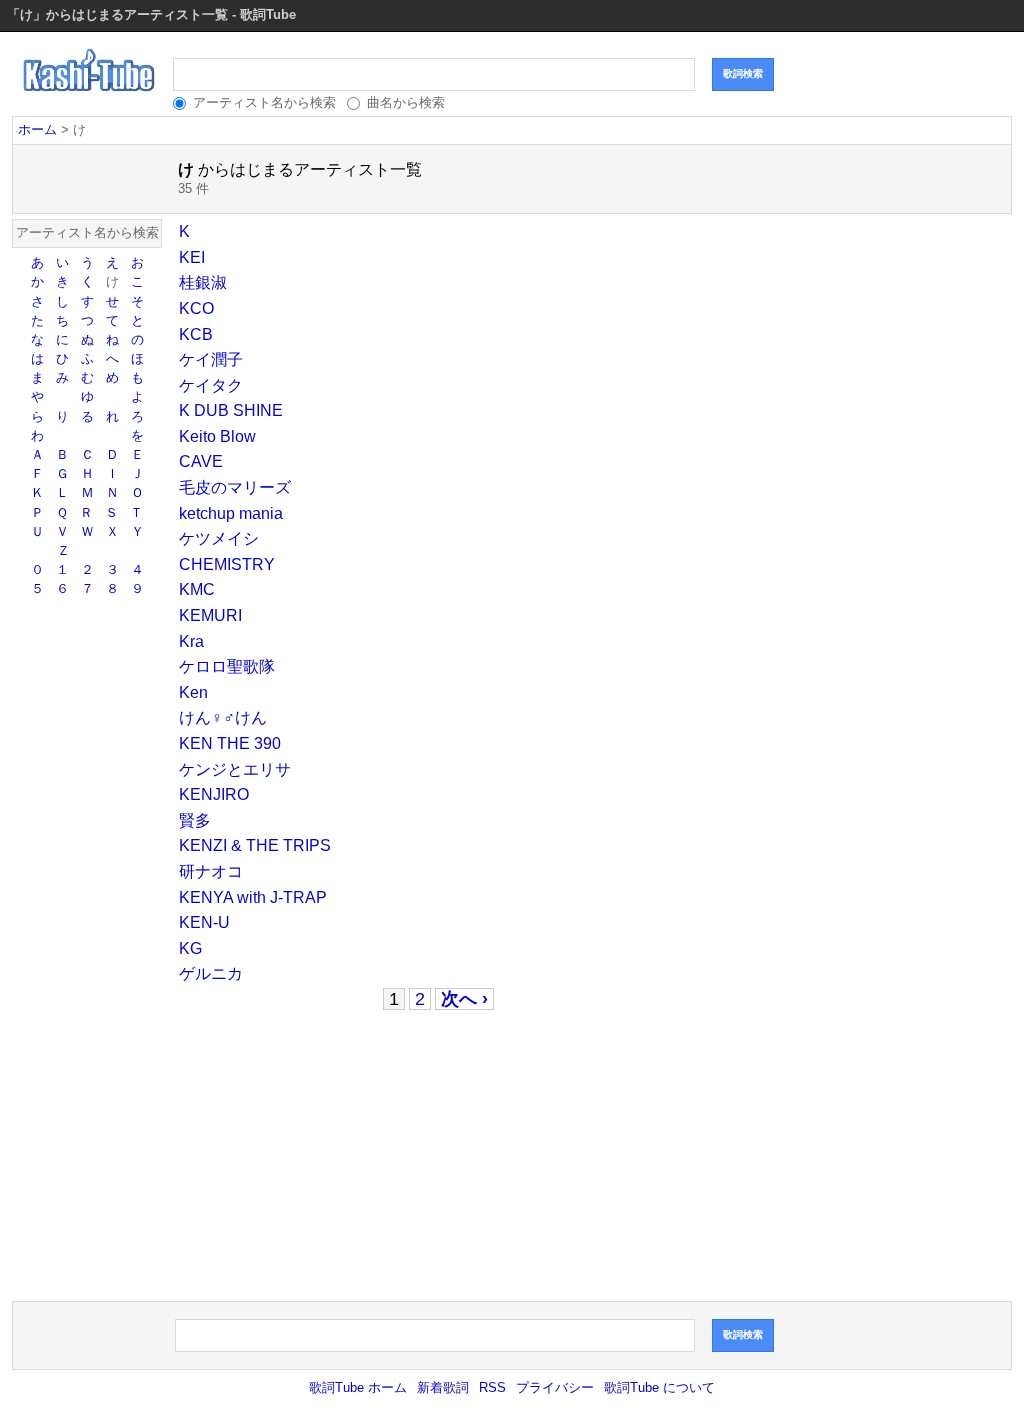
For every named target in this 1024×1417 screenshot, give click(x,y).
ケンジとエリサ (235, 769)
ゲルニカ (211, 973)
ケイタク (211, 385)
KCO (196, 308)
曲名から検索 (406, 102)
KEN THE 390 (230, 743)
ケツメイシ (219, 538)
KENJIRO (214, 794)
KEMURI (210, 615)
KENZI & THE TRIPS (255, 845)
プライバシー (555, 1387)
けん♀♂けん (223, 717)
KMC (197, 589)
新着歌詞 (443, 1387)
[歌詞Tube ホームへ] (90, 98)
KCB (196, 334)
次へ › (464, 999)
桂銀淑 (203, 282)
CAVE (201, 461)
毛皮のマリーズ (235, 487)
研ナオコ (211, 871)
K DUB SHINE (231, 410)
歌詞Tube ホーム (358, 1387)
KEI (192, 257)
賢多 (195, 820)
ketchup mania (231, 513)
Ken (193, 692)
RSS (492, 1387)
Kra (191, 641)
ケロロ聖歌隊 (227, 666)
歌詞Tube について (659, 1387)
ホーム (37, 129)
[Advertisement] (324, 1156)
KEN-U (204, 922)
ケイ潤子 (211, 359)
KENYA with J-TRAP (253, 897)
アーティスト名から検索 (264, 102)
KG (190, 948)
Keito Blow (217, 436)
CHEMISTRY (227, 564)
